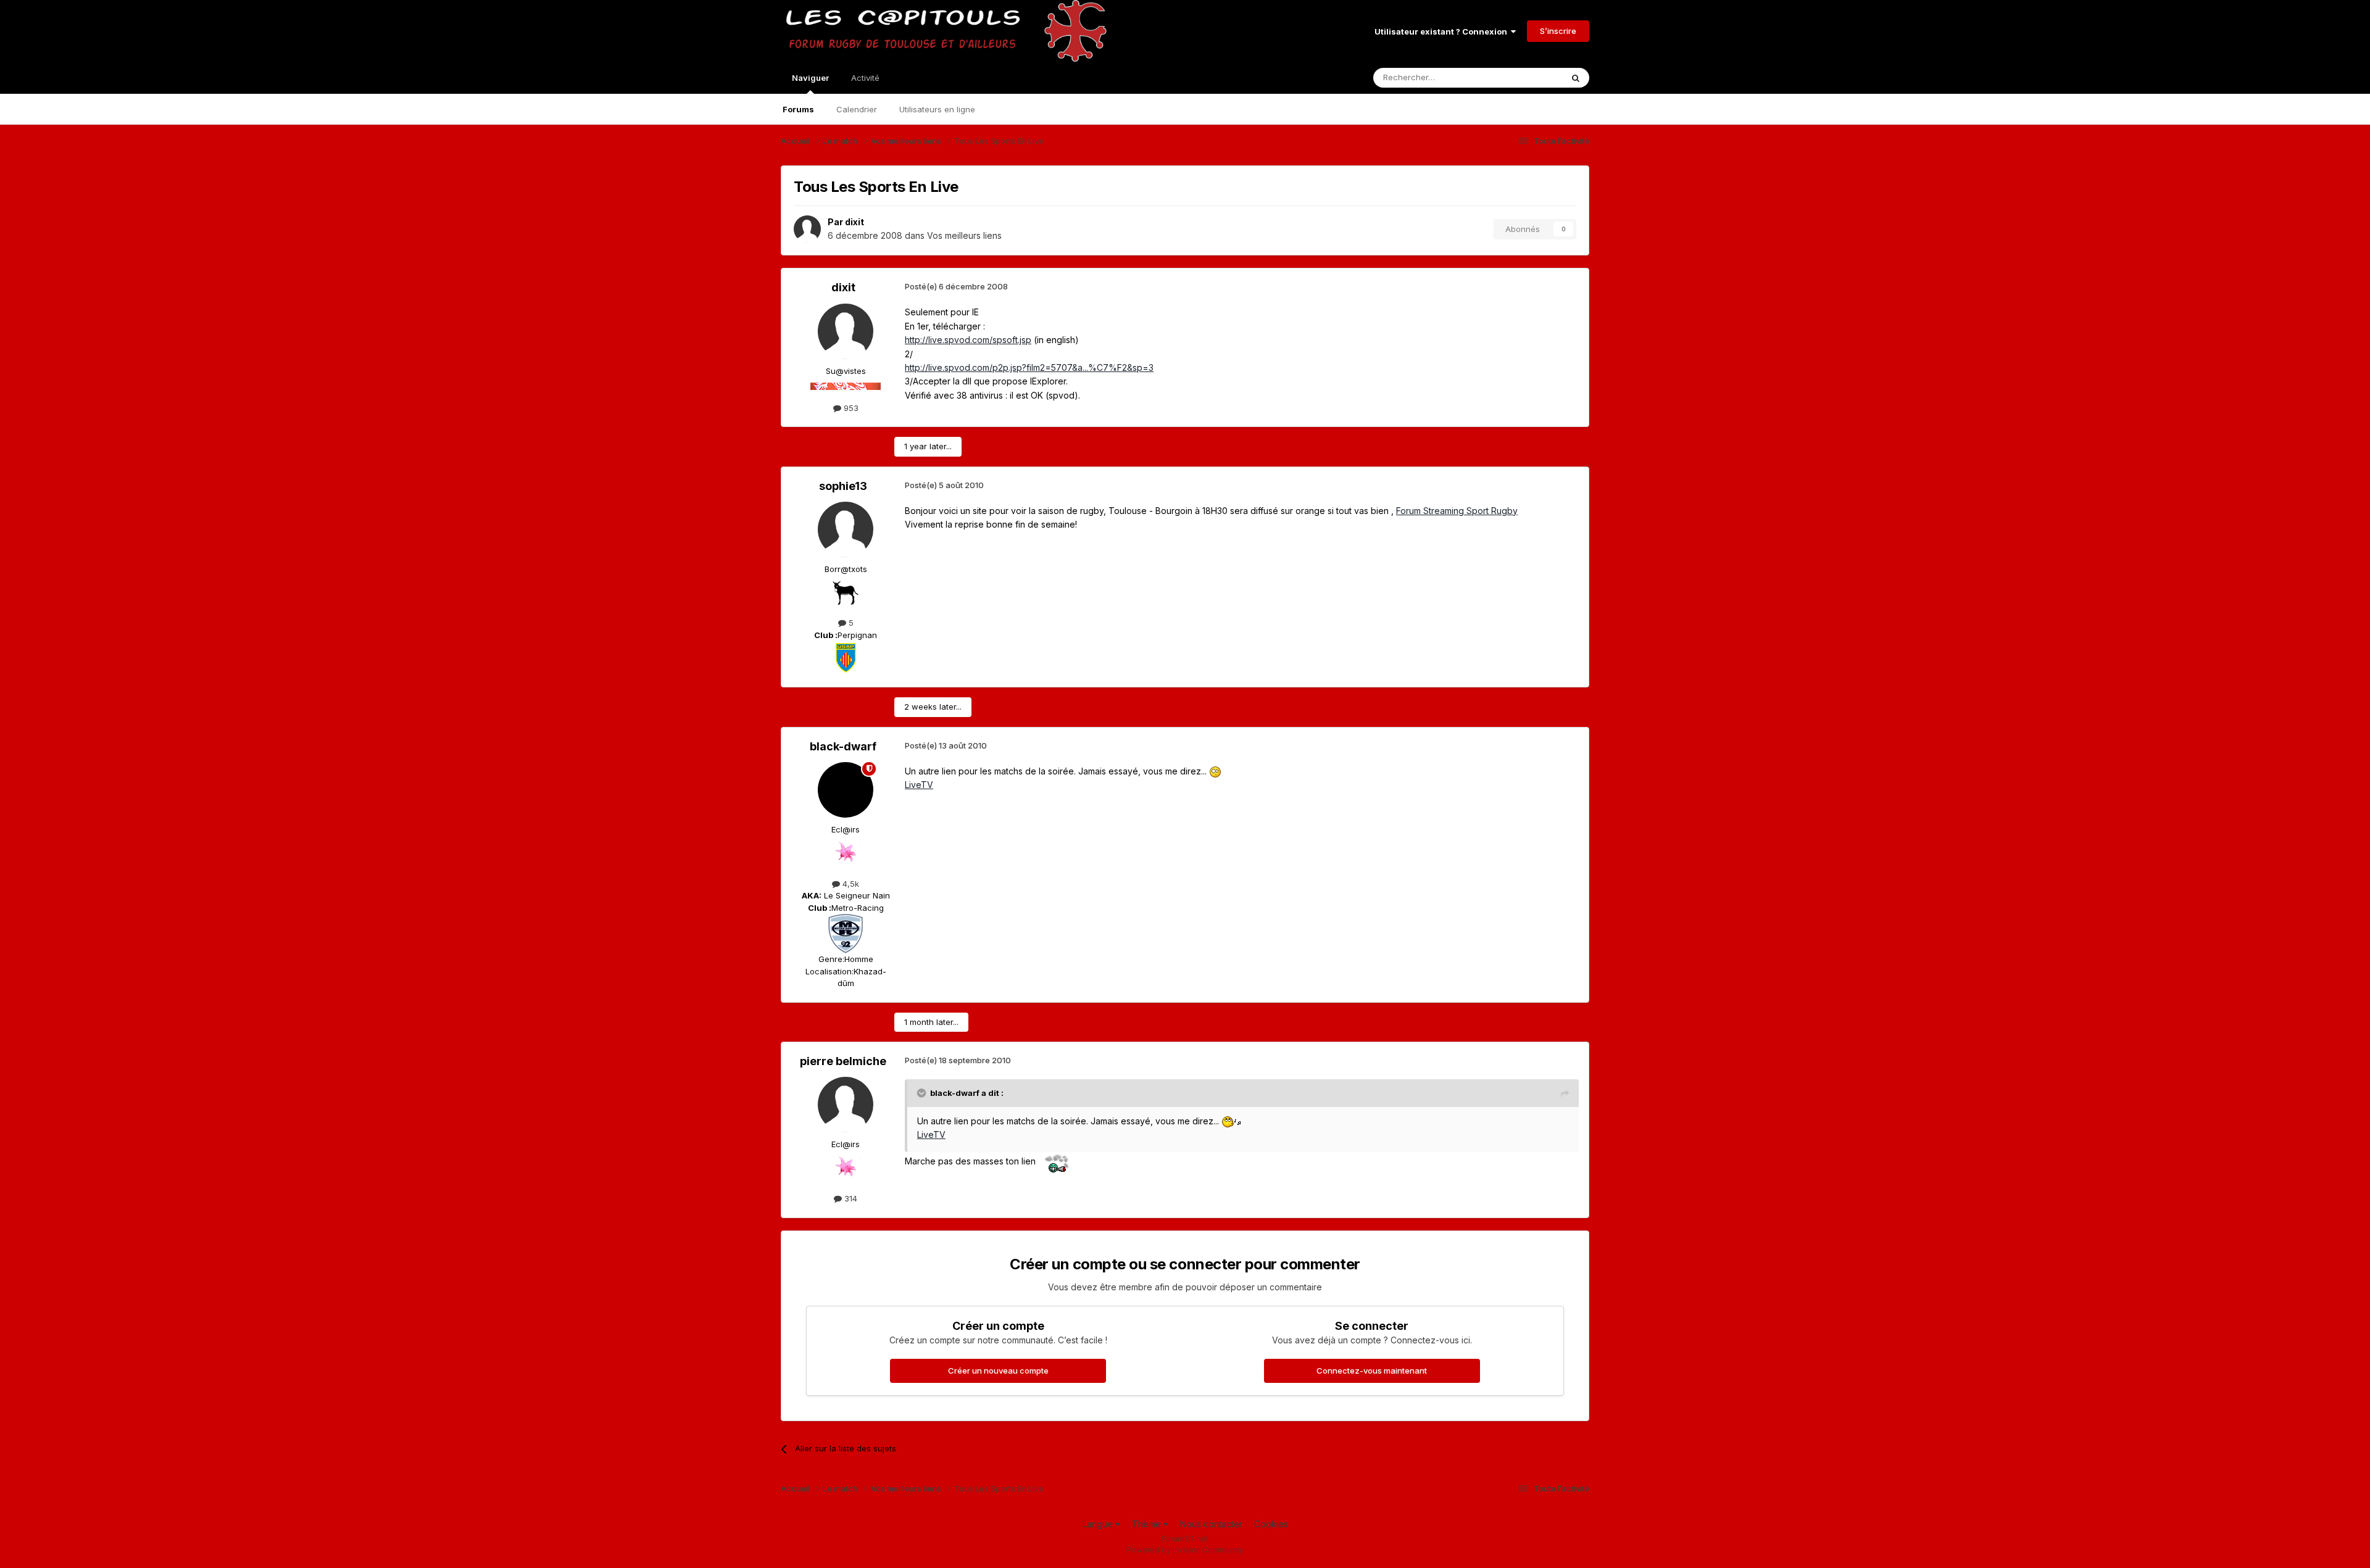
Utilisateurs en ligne (937, 109)
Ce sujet (1530, 77)
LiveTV (919, 785)
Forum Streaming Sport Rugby (1457, 511)
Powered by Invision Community (1185, 1550)
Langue (1099, 1524)
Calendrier (857, 109)
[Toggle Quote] (923, 1093)
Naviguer (810, 78)
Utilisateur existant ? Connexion (1443, 31)
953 (850, 408)
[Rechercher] (1576, 78)
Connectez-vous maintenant (1372, 1371)
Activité (865, 78)
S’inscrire (1558, 31)
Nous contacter (1211, 1524)
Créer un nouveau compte (998, 1371)
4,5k (850, 884)
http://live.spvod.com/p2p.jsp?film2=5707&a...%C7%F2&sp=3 (1029, 367)
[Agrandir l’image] (1215, 771)
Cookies (1271, 1524)
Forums (798, 109)
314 (850, 1198)
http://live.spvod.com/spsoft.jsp (968, 340)
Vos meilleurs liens (964, 235)
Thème (1148, 1524)
